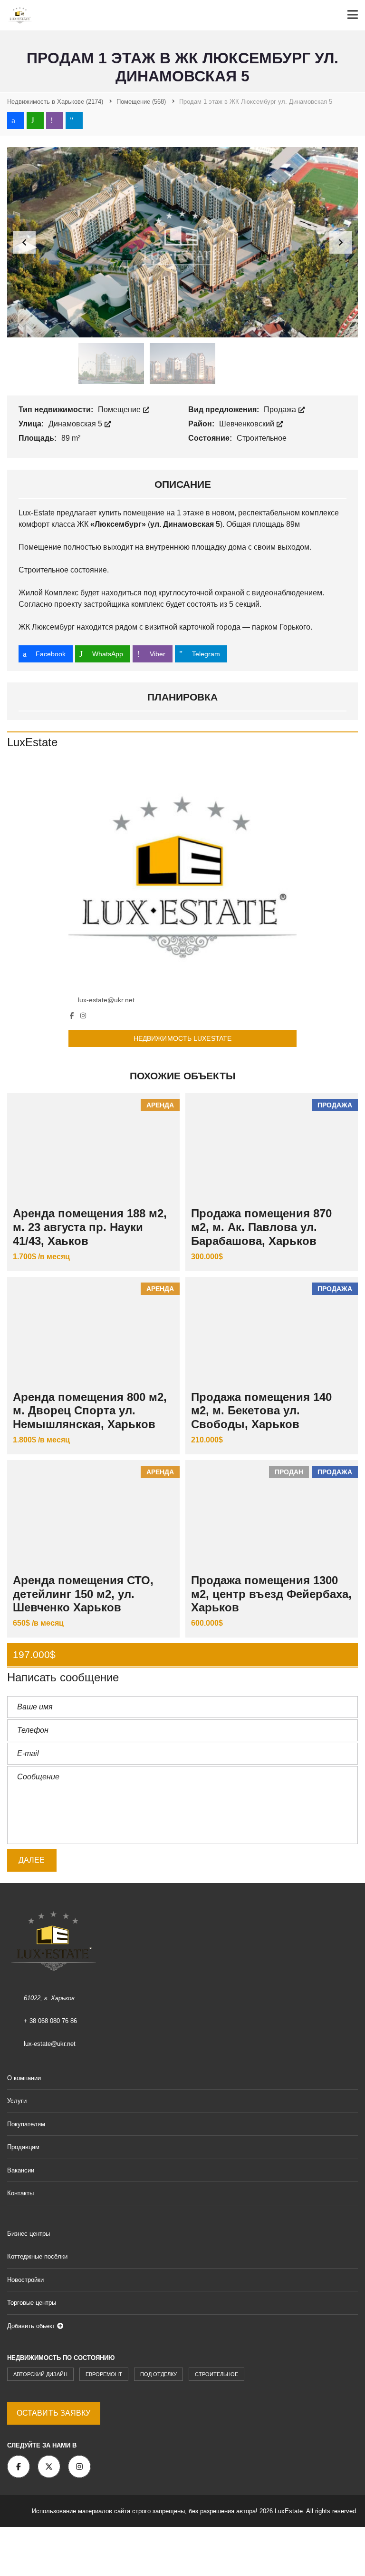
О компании (24, 2078)
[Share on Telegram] (74, 120)
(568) (141, 102)
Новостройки (25, 2280)
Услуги (17, 2101)
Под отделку (158, 2374)
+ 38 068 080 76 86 (50, 2021)
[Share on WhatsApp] (35, 120)
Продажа (281, 410)
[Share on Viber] (55, 120)
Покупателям (26, 2124)
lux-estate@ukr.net (106, 1000)
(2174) (55, 102)
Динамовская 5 (76, 424)
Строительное (216, 2374)
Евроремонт (104, 2374)
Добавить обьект (32, 2326)
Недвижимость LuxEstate (182, 1038)
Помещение (120, 410)
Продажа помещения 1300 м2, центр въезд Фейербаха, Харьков (271, 1594)
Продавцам (23, 2147)
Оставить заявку (54, 2413)
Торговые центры (32, 2303)
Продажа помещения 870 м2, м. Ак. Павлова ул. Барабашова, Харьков (261, 1227)
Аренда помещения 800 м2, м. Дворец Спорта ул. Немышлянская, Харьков (90, 1411)
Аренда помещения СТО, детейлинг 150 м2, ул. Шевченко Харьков (83, 1594)
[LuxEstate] (182, 875)
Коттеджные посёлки (37, 2256)
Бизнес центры (29, 2234)
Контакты (20, 2193)
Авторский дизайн (40, 2374)
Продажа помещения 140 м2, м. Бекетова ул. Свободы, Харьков (261, 1411)
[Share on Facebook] (16, 120)
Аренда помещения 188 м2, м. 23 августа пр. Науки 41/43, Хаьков (90, 1227)
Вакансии (21, 2170)
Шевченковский (248, 424)
